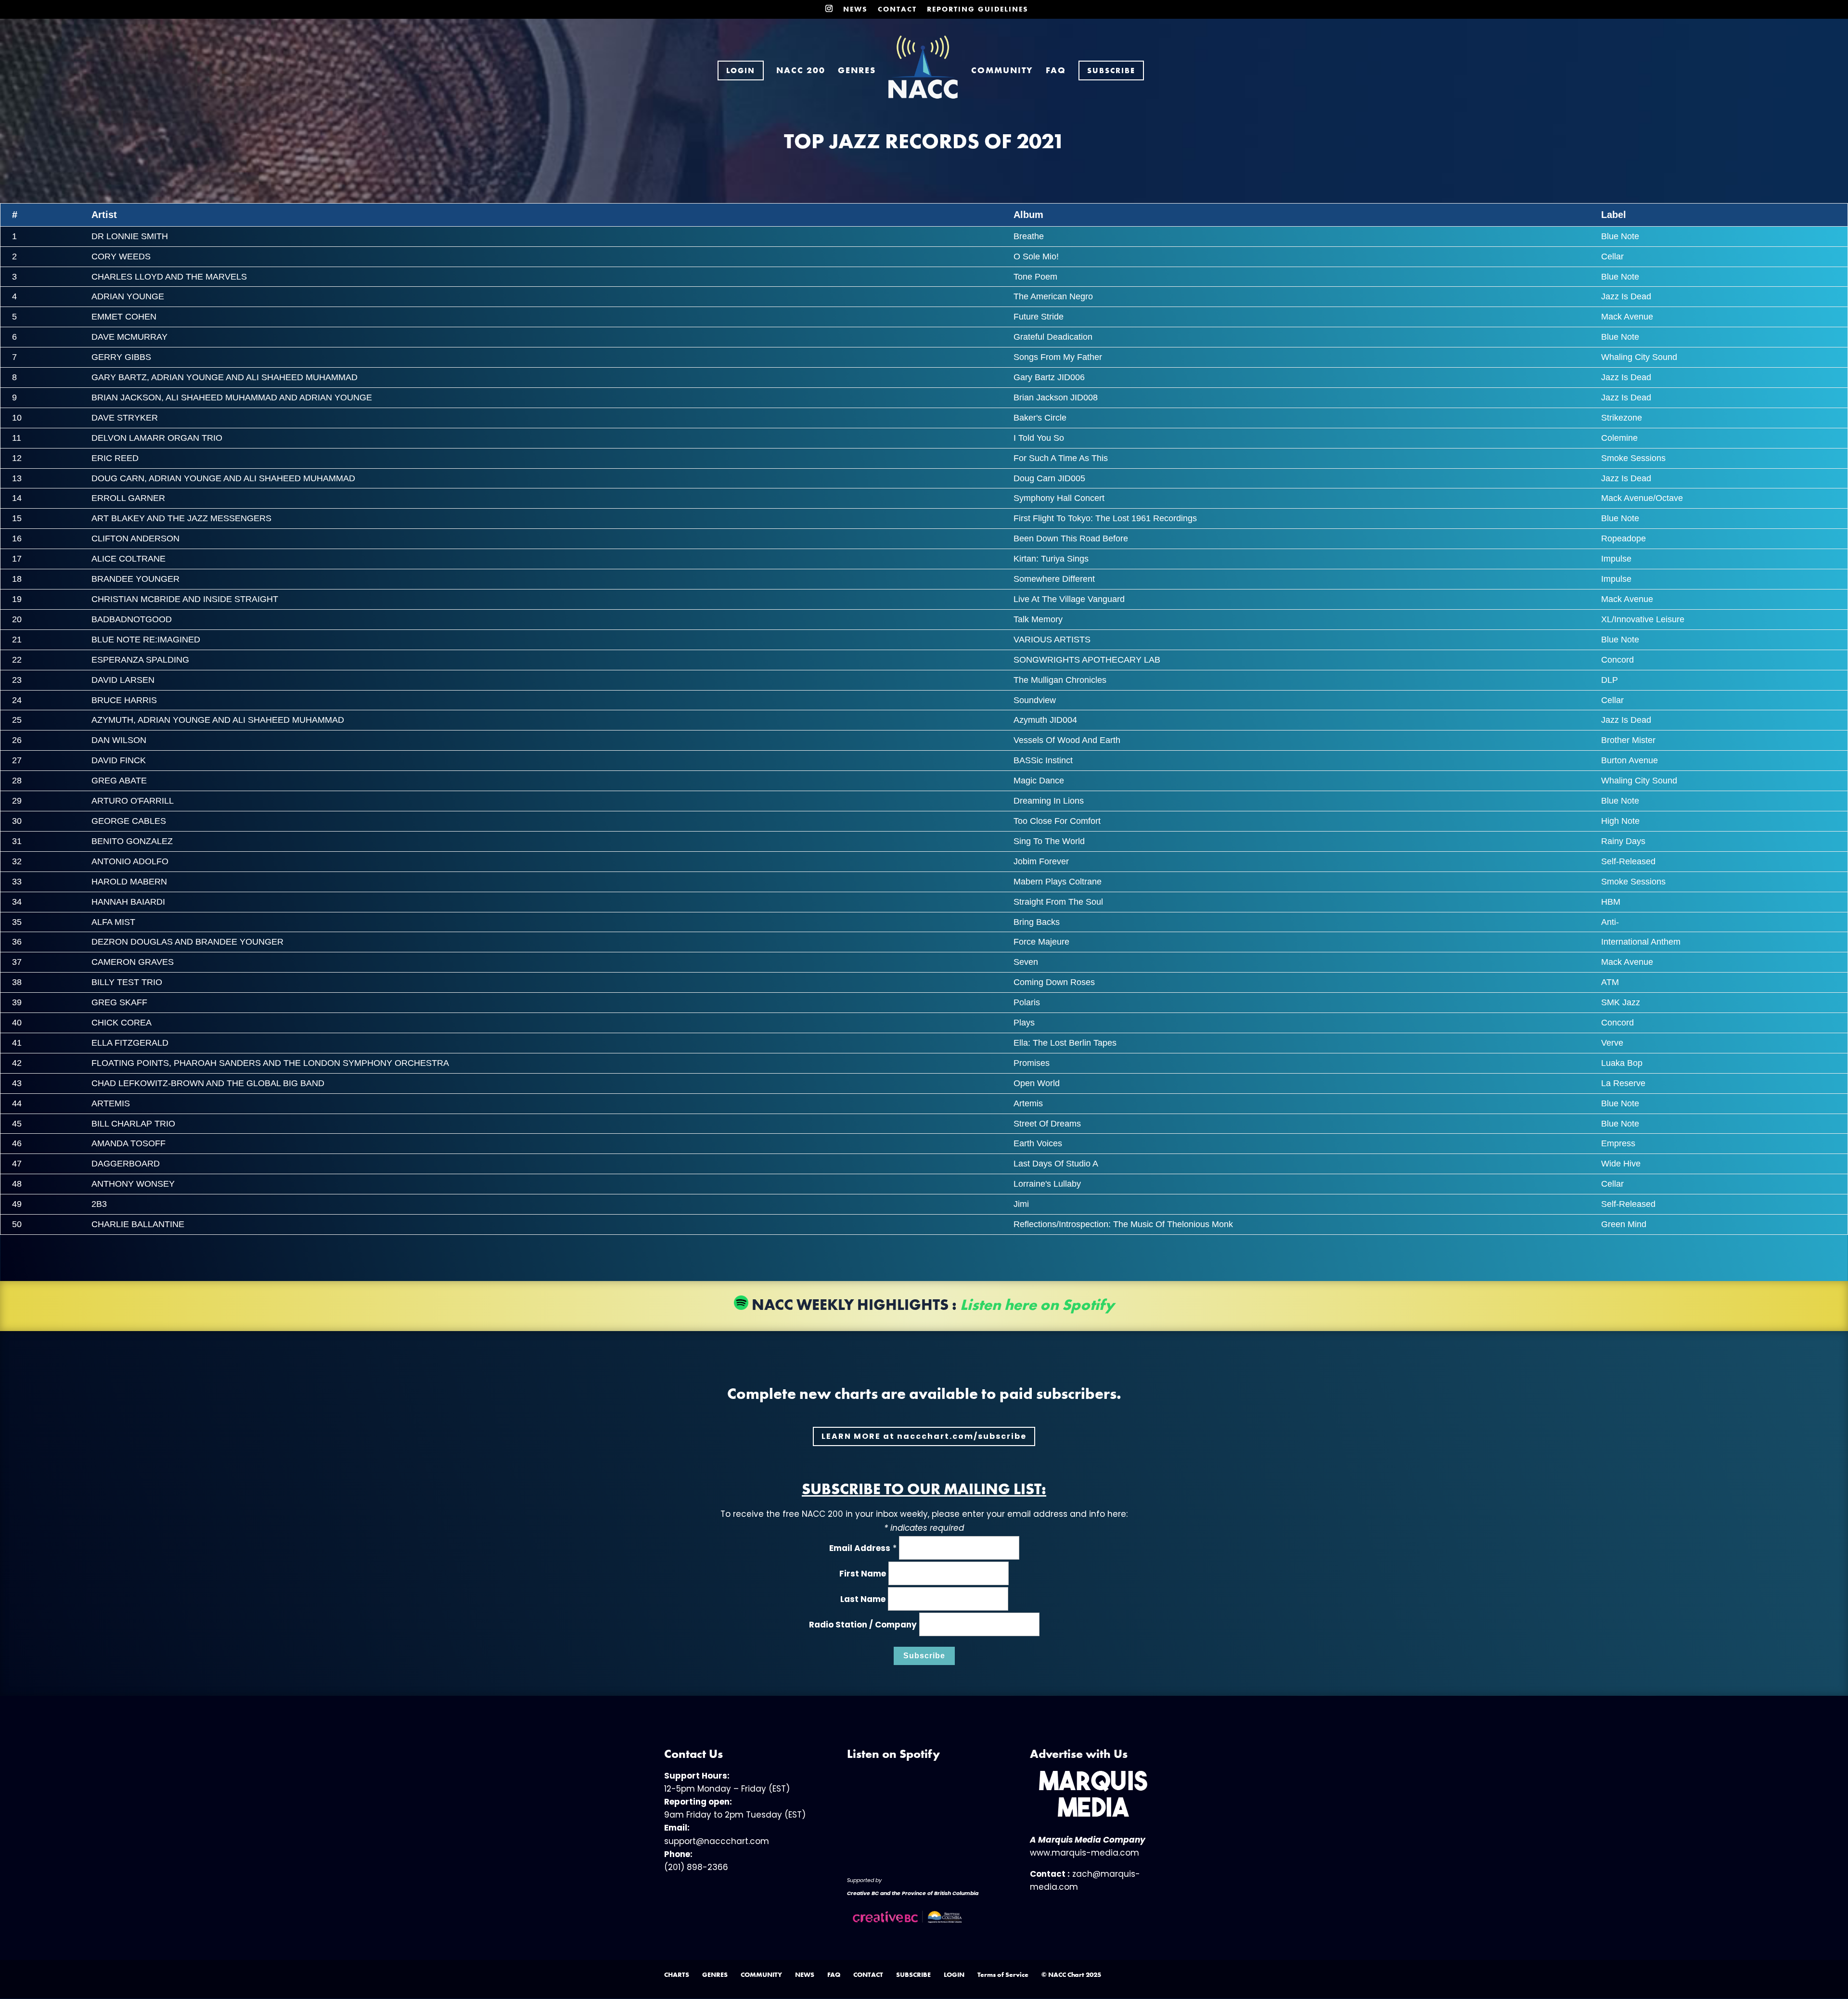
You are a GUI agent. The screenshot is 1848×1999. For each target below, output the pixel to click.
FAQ (1056, 71)
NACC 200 (801, 71)
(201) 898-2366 (696, 1867)
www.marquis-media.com (1084, 1853)
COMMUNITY (1002, 71)
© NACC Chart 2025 (1071, 1974)
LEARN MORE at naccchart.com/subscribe (924, 1436)
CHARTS (677, 1974)
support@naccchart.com (717, 1841)
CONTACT (897, 10)
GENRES (857, 71)
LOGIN (954, 1974)
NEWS (855, 10)
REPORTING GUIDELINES (978, 10)
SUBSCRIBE (913, 1974)
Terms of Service (1003, 1974)
